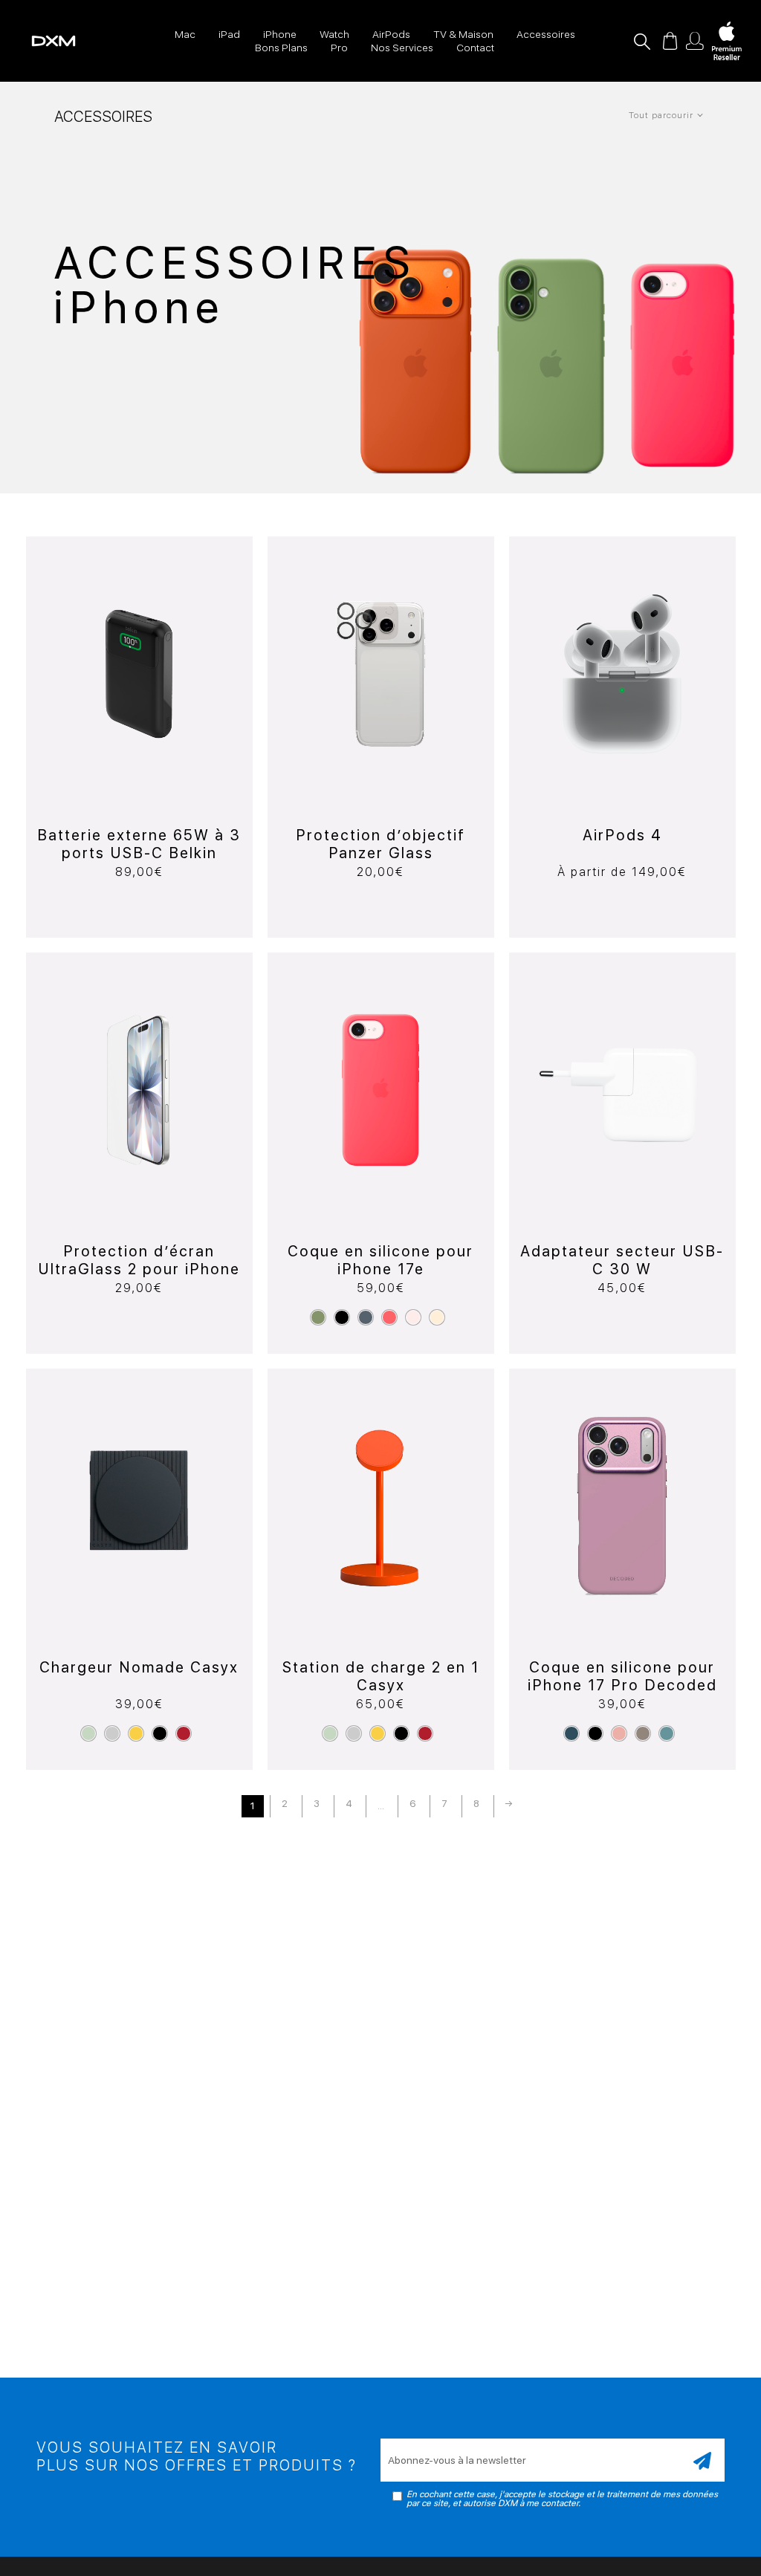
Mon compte (695, 41)
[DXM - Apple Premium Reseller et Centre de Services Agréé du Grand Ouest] (38, 40)
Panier (670, 41)
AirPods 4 (622, 835)
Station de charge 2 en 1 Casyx (381, 1676)
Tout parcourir (661, 115)
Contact (475, 48)
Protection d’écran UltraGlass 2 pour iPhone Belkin (139, 1269)
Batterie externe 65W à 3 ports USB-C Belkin (139, 844)
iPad (229, 34)
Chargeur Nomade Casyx (139, 1667)
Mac (185, 34)
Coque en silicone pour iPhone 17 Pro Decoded (622, 1676)
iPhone (280, 34)
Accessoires (546, 34)
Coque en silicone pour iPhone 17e (380, 1260)
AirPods (391, 34)
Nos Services (402, 48)
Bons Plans (281, 48)
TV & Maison (463, 34)
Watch (334, 34)
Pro (339, 48)
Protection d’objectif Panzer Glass (380, 844)
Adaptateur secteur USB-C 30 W (622, 1260)
